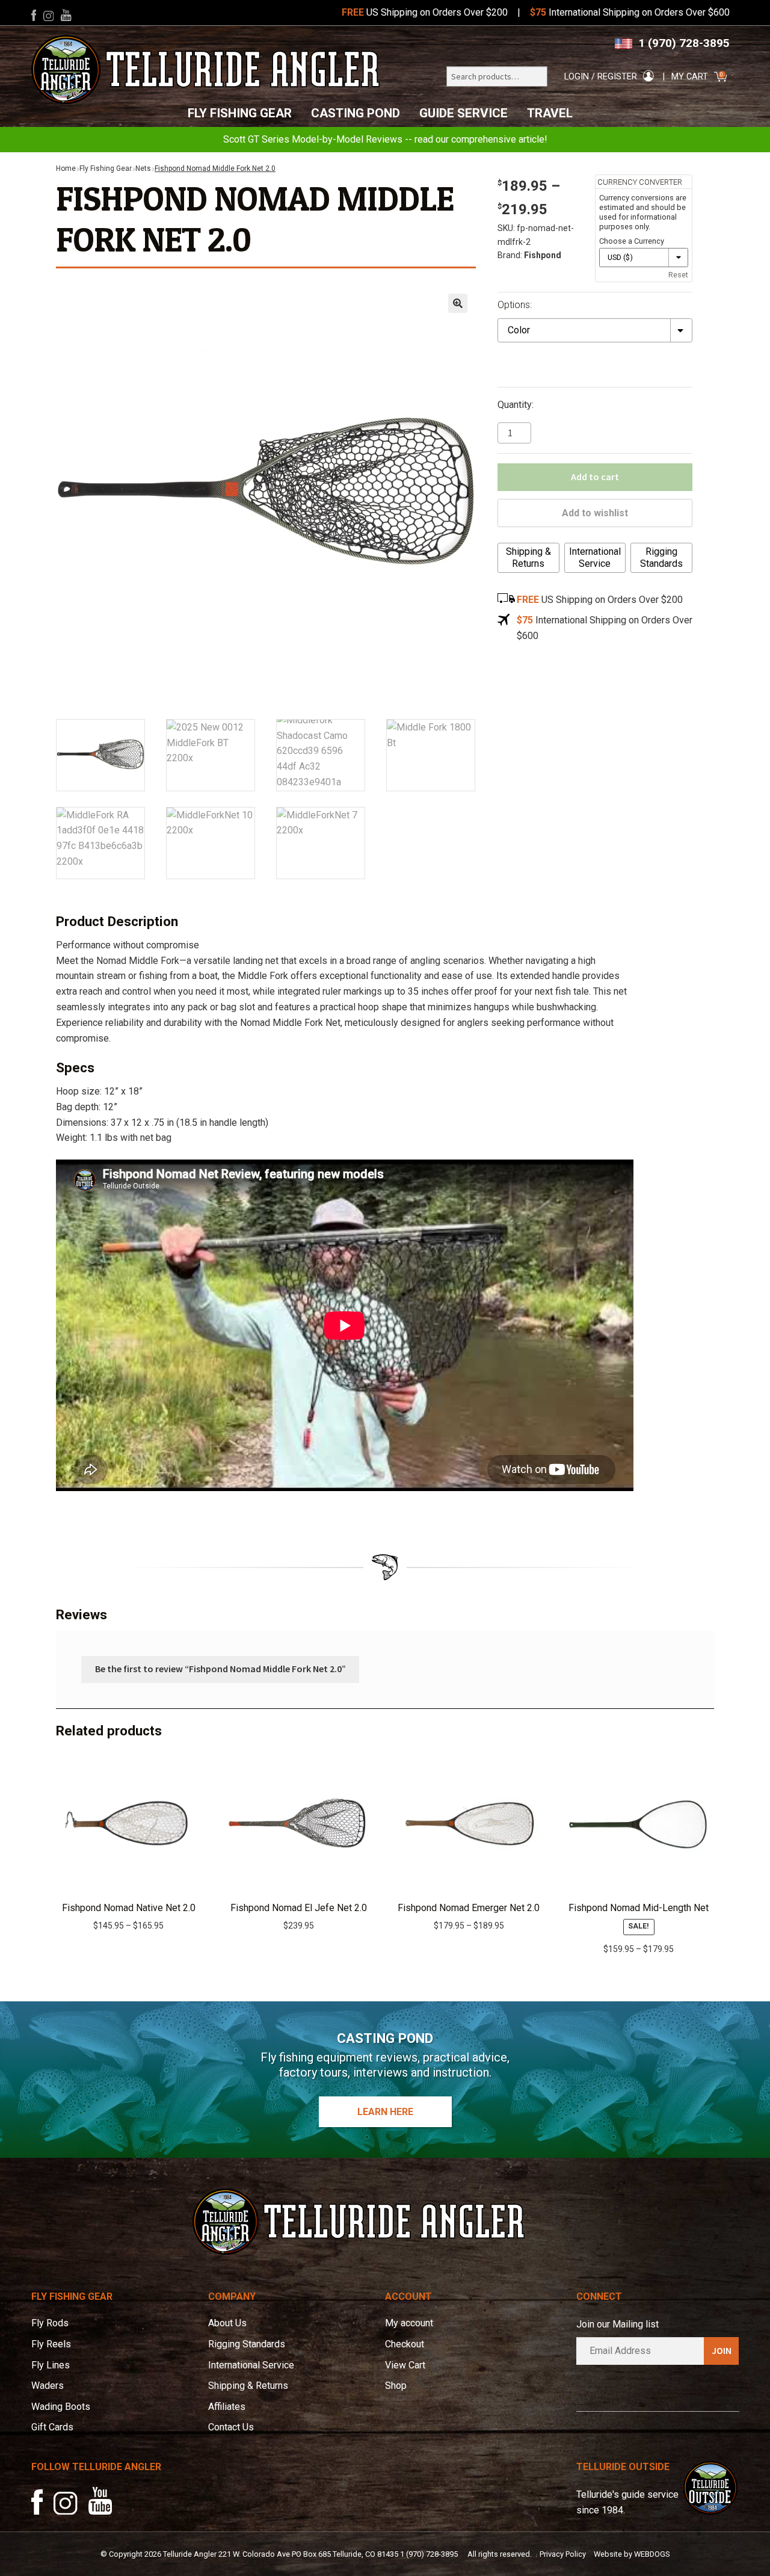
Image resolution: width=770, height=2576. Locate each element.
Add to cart (595, 477)
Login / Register (601, 77)
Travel (550, 113)
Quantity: (516, 405)
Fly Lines (51, 2365)
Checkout (405, 2344)
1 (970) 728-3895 (684, 43)
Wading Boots (61, 2407)
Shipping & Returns (528, 558)
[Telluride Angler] (206, 69)
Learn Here (385, 2112)
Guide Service (464, 113)
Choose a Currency (632, 241)
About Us (227, 2323)
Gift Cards (52, 2427)
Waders (48, 2386)
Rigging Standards (661, 558)
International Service (595, 558)
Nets (143, 168)
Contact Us (231, 2427)
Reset (678, 275)
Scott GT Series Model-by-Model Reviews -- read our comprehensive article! (385, 139)
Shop (396, 2386)
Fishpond (543, 255)
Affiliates (227, 2407)
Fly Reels (51, 2344)
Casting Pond (356, 113)
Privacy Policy (563, 2554)
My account (409, 2323)
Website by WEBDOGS (632, 2554)
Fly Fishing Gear (240, 113)
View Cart (405, 2365)
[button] (458, 303)
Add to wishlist (595, 513)
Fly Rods (50, 2323)
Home (66, 168)
